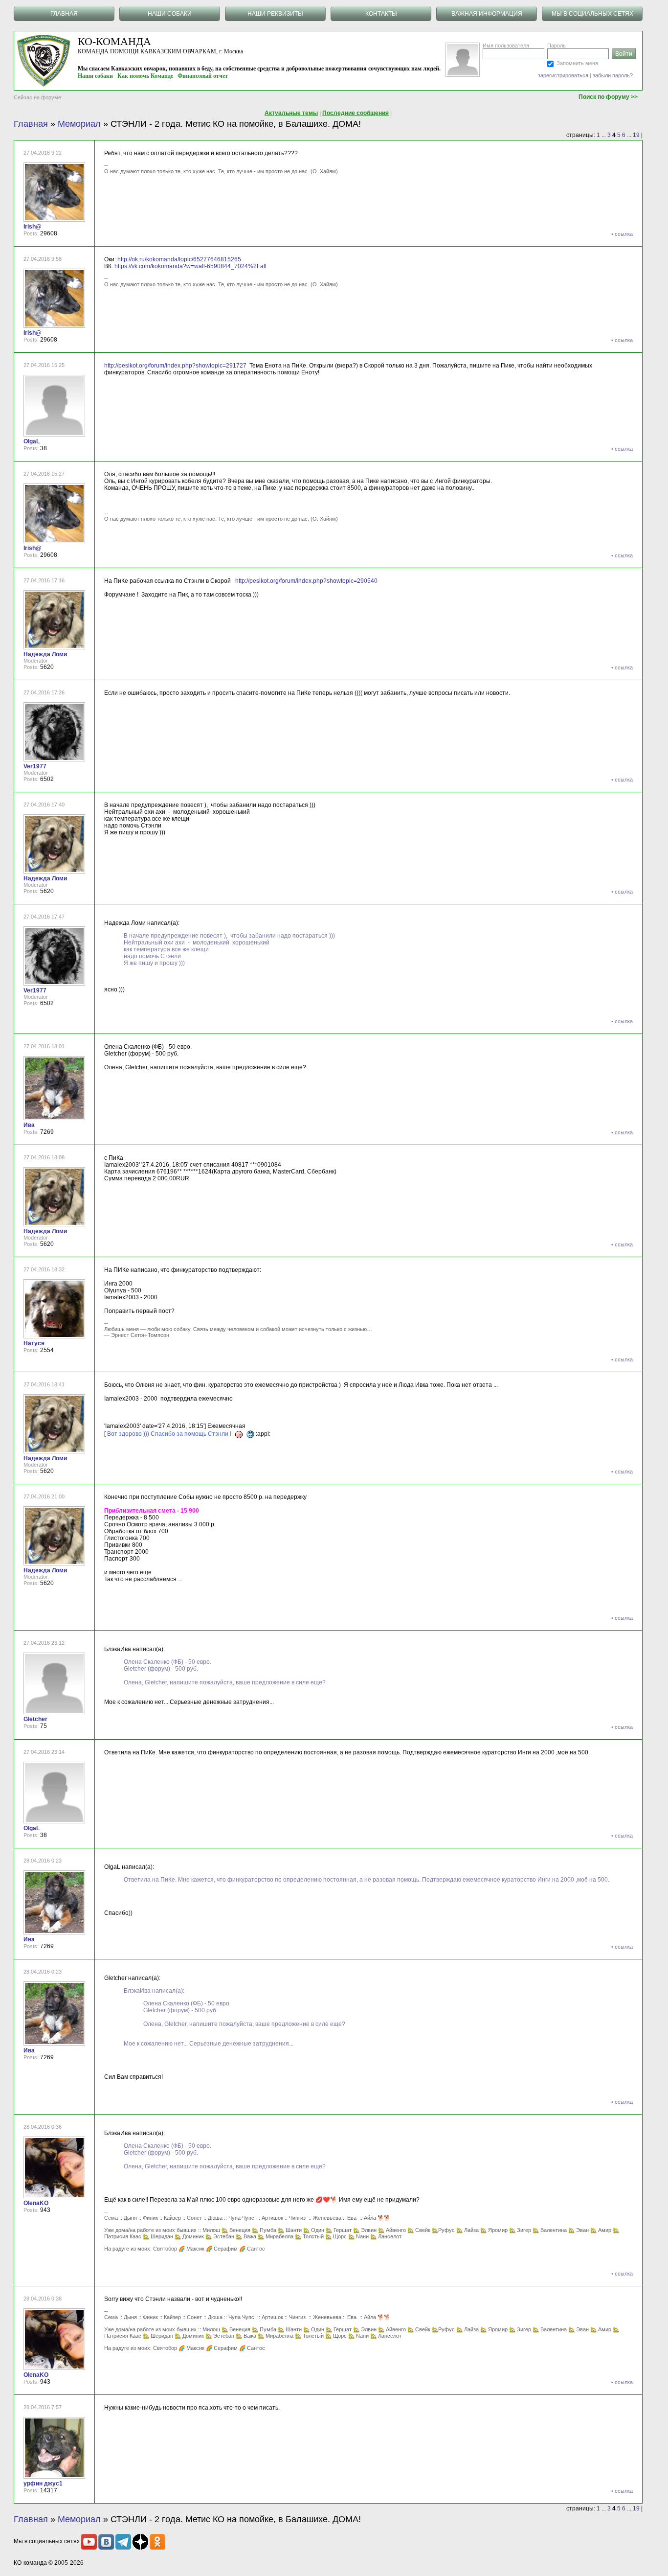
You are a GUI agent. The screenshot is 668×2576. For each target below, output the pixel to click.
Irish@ (33, 227)
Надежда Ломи (45, 654)
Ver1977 (35, 766)
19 (636, 135)
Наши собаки (95, 76)
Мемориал (79, 124)
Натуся (34, 1343)
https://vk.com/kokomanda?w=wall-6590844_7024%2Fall (190, 266)
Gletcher (35, 1719)
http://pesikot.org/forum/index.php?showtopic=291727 (175, 366)
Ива (29, 1125)
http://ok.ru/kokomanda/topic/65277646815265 (179, 259)
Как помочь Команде (145, 76)
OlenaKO (36, 2203)
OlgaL (32, 441)
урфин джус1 (43, 2484)
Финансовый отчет (203, 76)
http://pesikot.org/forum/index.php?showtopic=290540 (306, 581)
